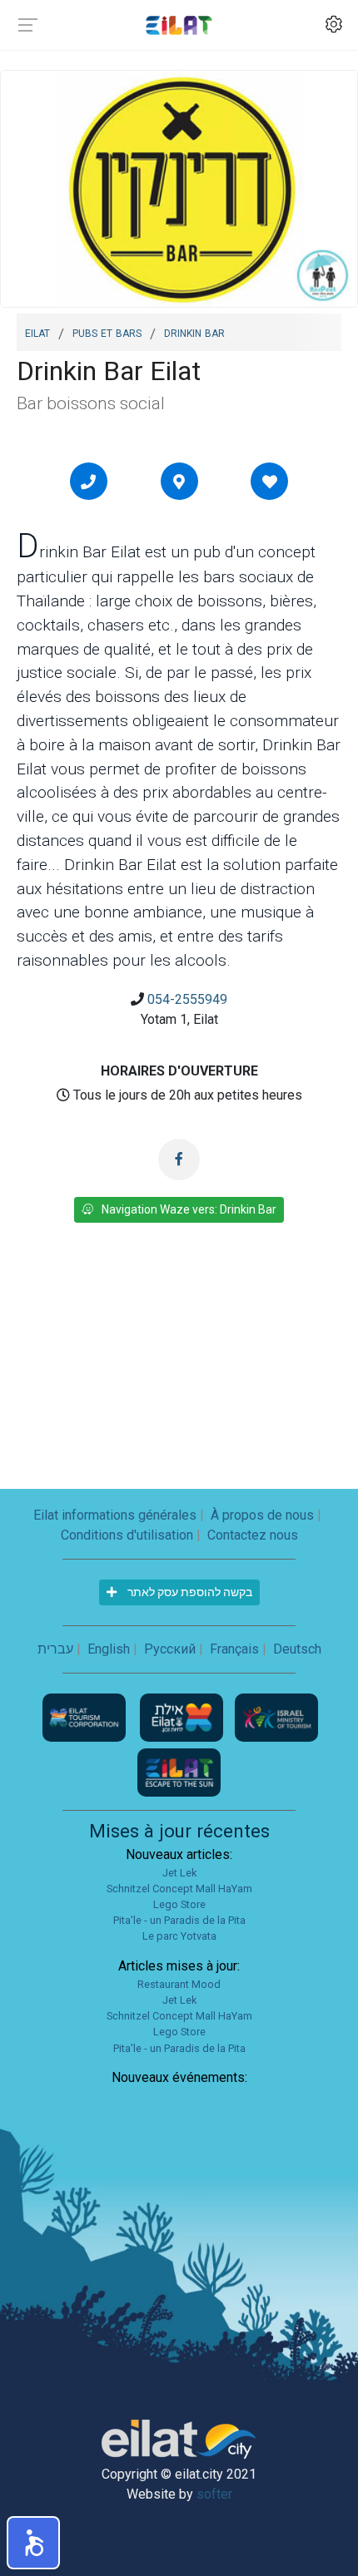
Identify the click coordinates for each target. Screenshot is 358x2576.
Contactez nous (253, 1535)
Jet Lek (179, 1873)
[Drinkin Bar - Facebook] (179, 1159)
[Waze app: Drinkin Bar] (179, 482)
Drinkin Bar (194, 332)
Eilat (37, 332)
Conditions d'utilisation (127, 1535)
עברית (55, 1649)
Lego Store (179, 1904)
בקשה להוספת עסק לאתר (189, 1592)
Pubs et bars (107, 332)
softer (214, 2494)
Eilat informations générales (115, 1515)
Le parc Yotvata (179, 1936)
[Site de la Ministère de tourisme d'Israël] (276, 1716)
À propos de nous (262, 1515)
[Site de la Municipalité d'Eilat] (183, 1716)
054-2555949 (187, 999)
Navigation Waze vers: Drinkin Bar (189, 1209)
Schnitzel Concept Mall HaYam (179, 1889)
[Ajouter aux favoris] (270, 482)
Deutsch (297, 1649)
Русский (170, 1649)
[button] (33, 2543)
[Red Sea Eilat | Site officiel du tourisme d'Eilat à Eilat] (179, 25)
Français (234, 1649)
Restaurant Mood (179, 1984)
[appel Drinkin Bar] (88, 482)
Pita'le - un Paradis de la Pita (179, 1920)
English (109, 1649)
